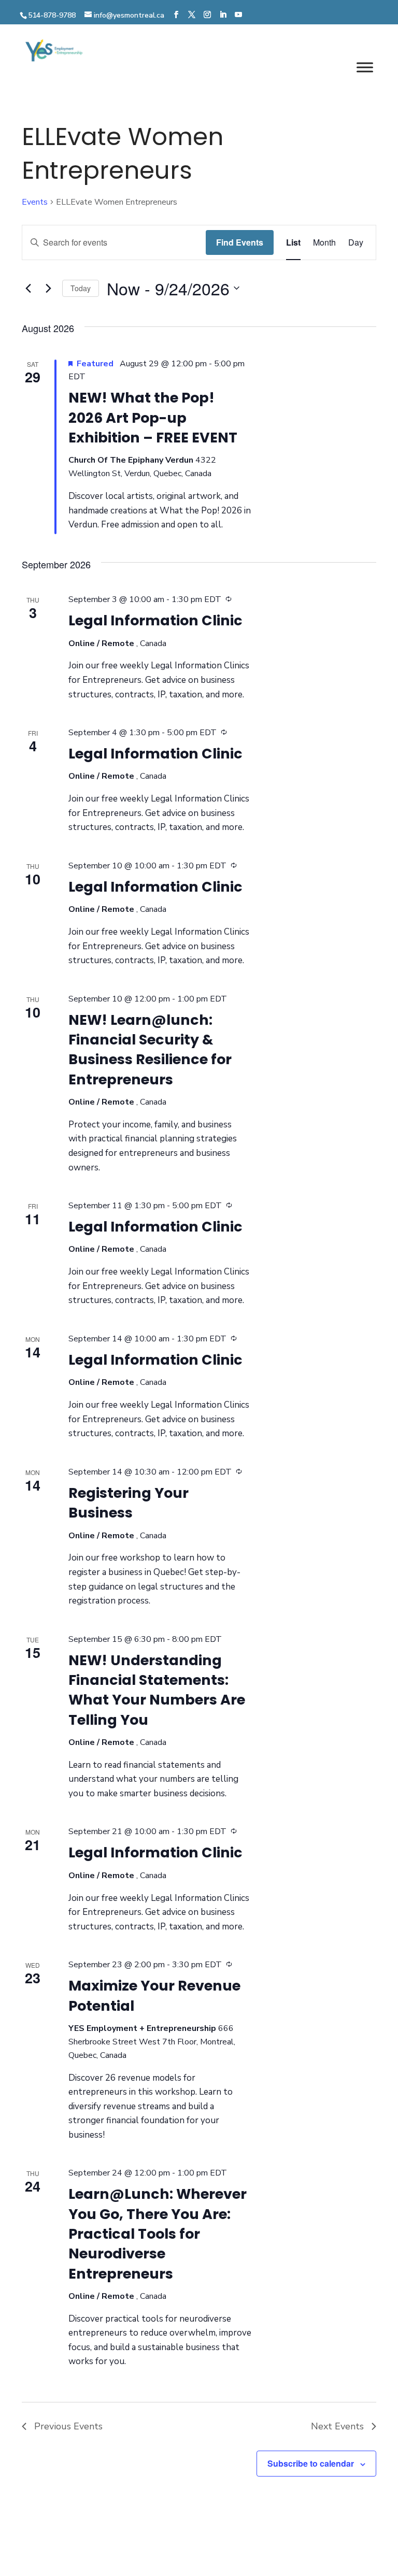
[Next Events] (48, 288)
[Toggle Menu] (365, 67)
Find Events (240, 242)
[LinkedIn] (223, 15)
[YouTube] (238, 15)
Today (81, 288)
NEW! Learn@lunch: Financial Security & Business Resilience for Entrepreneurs (150, 1050)
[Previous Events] (28, 288)
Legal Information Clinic (155, 620)
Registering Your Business (129, 1503)
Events (35, 202)
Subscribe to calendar (311, 2463)
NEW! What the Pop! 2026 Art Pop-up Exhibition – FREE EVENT (153, 418)
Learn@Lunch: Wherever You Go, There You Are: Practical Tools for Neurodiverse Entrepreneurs (158, 2234)
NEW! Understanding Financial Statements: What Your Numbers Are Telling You (157, 1690)
